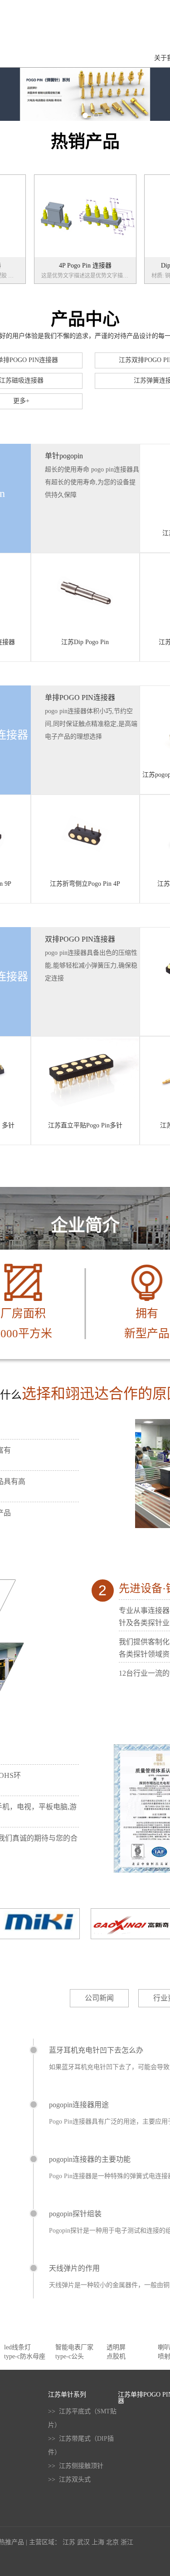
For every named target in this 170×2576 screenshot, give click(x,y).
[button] (74, 115)
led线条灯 (17, 2347)
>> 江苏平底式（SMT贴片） (82, 2418)
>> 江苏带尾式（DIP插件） (81, 2445)
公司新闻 (99, 1998)
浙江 (127, 2542)
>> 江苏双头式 (69, 2479)
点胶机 (116, 2356)
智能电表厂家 (74, 2347)
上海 (98, 2542)
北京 (112, 2542)
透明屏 (116, 2347)
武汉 (83, 2542)
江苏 (69, 2542)
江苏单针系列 (67, 2395)
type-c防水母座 (25, 2356)
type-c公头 (70, 2356)
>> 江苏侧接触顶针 (76, 2466)
